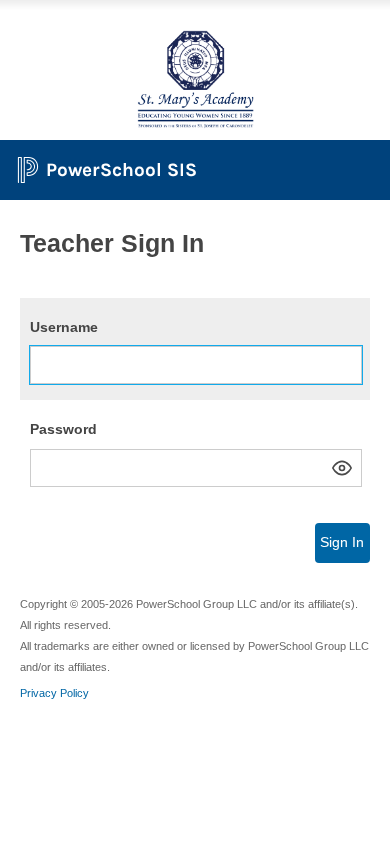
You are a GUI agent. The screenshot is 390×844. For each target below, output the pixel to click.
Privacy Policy (54, 693)
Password (63, 429)
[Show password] (342, 468)
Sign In (342, 542)
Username (64, 327)
